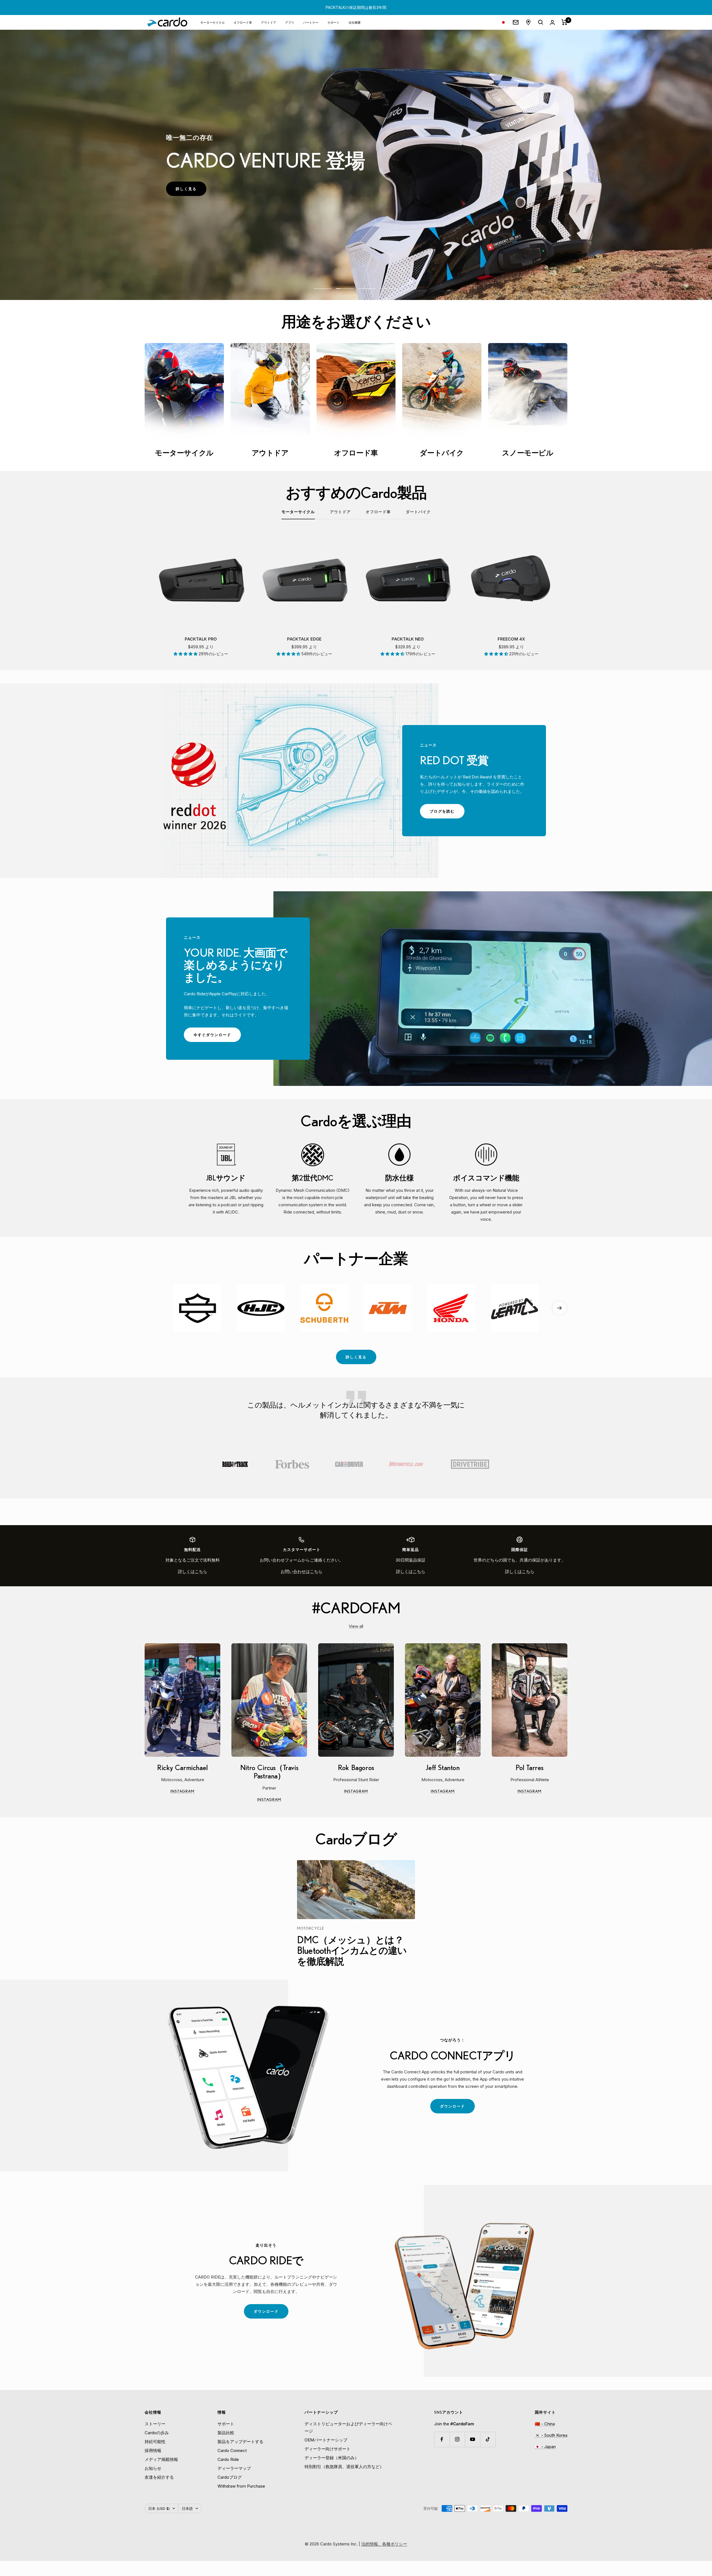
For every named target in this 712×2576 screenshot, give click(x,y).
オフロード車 (243, 22)
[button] (186, 654)
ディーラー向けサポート (327, 2449)
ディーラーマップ (234, 2468)
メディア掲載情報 (161, 2459)
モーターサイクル (212, 22)
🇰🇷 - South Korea (551, 2435)
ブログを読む (447, 814)
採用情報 (153, 2450)
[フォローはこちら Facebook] (442, 2439)
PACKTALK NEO (408, 639)
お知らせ (153, 2468)
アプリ (290, 22)
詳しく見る (191, 191)
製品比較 (226, 2433)
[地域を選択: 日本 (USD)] (503, 22)
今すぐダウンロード (217, 1037)
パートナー (311, 22)
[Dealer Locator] (528, 22)
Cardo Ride (228, 2459)
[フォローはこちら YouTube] (472, 2439)
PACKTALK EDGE (304, 639)
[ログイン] (552, 22)
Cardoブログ (230, 2477)
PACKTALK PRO (201, 639)
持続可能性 (155, 2442)
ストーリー (155, 2424)
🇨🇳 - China (545, 2424)
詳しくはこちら (193, 1571)
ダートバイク (418, 512)
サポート (333, 22)
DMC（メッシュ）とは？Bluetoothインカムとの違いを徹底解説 (352, 1950)
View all (356, 1626)
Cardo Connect (232, 2450)
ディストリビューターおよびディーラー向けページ (348, 2427)
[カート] (564, 22)
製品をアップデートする (240, 2442)
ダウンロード (457, 2109)
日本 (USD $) (159, 2508)
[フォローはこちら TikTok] (488, 2439)
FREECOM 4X (511, 639)
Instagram (195, 1792)
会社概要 (355, 22)
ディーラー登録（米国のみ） (332, 2458)
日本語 (187, 2508)
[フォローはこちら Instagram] (457, 2439)
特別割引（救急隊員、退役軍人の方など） (344, 2467)
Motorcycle (311, 1928)
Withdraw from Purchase (241, 2486)
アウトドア (269, 22)
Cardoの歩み (157, 2433)
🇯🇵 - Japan (545, 2447)
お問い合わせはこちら (301, 1571)
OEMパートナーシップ (326, 2440)
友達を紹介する (159, 2477)
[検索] (541, 22)
